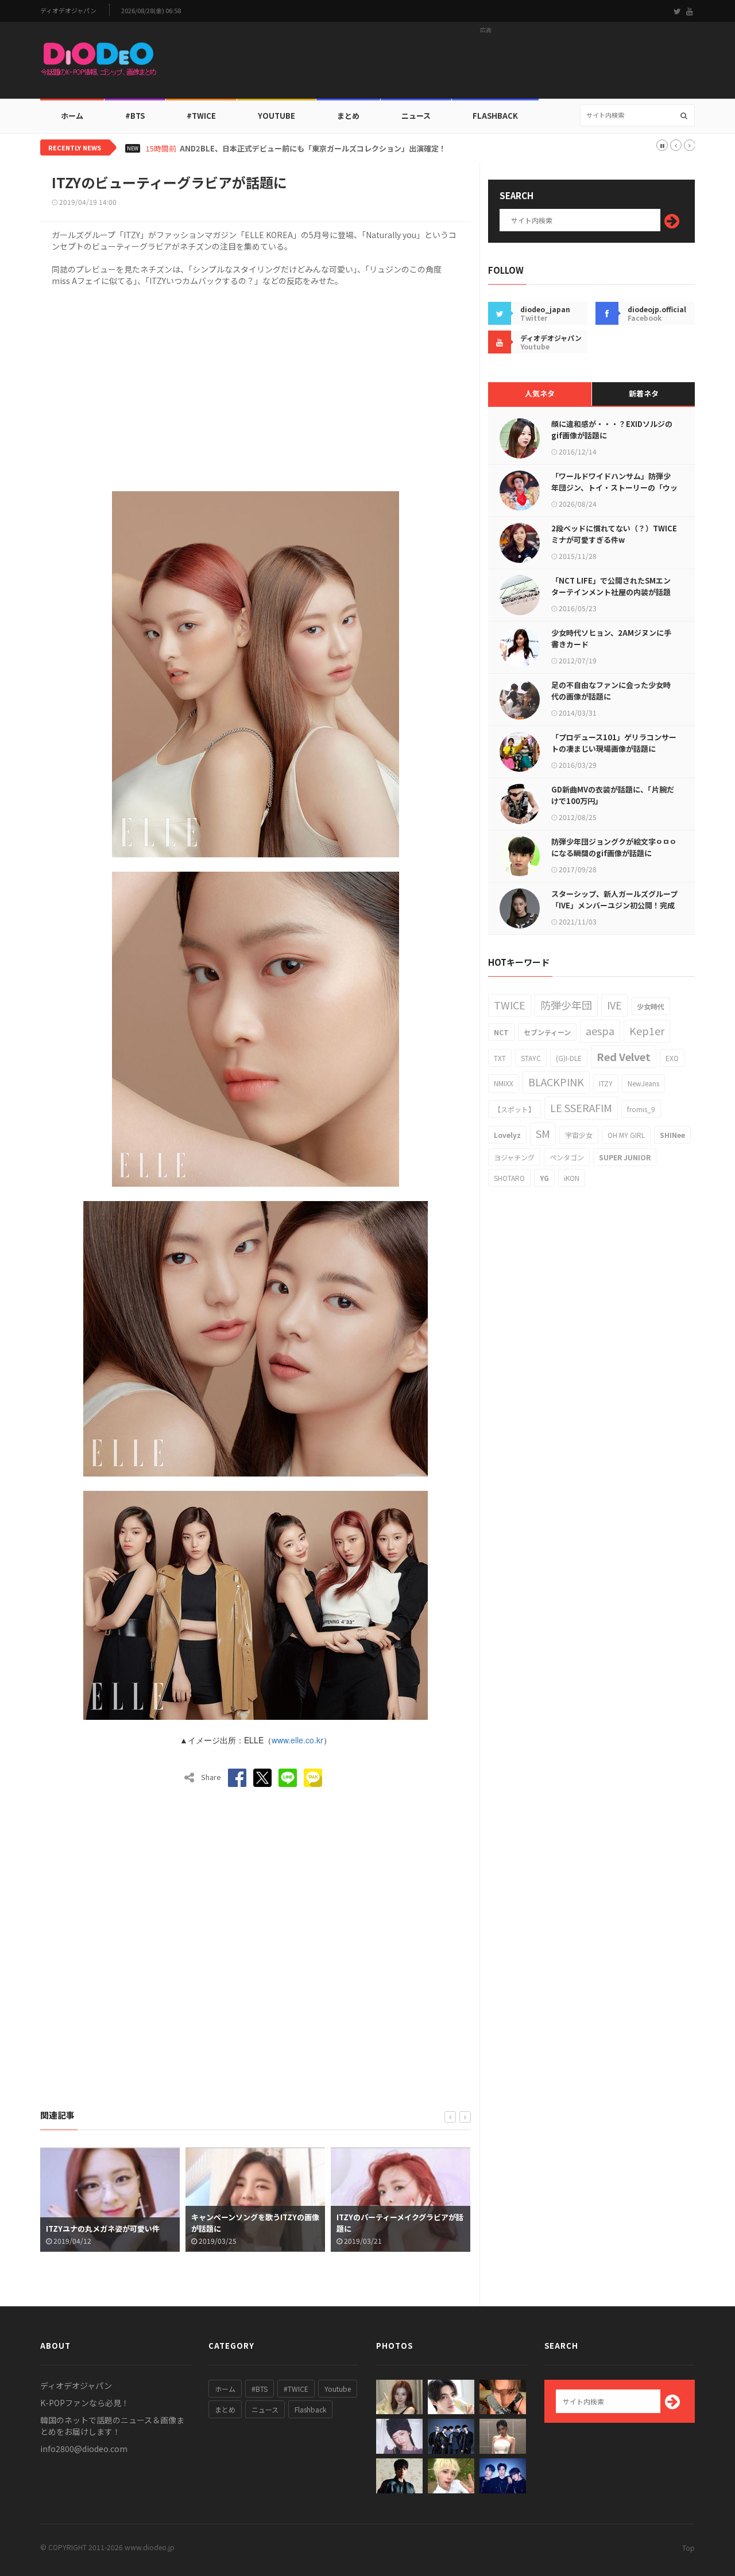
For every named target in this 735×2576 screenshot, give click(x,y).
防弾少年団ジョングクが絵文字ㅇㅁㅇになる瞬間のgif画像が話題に (614, 847)
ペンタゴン (567, 1157)
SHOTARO (509, 1178)
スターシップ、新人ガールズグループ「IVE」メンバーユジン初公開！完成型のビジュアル (614, 905)
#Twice (201, 116)
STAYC (531, 1058)
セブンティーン (547, 1032)
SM (543, 1133)
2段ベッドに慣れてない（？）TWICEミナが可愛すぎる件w (614, 534)
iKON (572, 1178)
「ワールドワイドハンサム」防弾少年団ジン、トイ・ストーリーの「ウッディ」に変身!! (614, 487)
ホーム (72, 116)
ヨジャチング (514, 1157)
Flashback (495, 116)
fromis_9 (641, 1109)
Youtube (338, 2389)
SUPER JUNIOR (625, 1157)
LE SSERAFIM (581, 1108)
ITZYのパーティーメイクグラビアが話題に (255, 2223)
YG (544, 1178)
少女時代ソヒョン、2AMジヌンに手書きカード (611, 638)
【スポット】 (514, 1109)
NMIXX (504, 1083)
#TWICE (296, 2389)
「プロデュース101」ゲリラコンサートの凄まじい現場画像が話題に (614, 743)
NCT (501, 1032)
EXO (672, 1058)
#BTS (135, 116)
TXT (500, 1058)
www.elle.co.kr (297, 1740)
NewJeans (643, 1083)
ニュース (416, 116)
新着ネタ (644, 393)
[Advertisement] (486, 64)
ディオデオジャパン (68, 11)
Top (688, 2548)
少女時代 (651, 1006)
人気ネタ (540, 393)
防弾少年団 (566, 1005)
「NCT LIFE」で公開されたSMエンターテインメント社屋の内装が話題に (611, 592)
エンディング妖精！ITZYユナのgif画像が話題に (399, 2223)
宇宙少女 (579, 1135)
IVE (614, 1005)
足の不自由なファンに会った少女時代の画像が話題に (611, 691)
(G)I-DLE (569, 1058)
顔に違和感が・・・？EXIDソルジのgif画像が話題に (612, 430)
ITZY (606, 1083)
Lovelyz (507, 1135)
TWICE (510, 1005)
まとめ (348, 116)
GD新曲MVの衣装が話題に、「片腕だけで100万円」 (613, 795)
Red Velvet (624, 1056)
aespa (600, 1031)
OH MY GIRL (626, 1135)
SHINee (672, 1135)
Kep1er (647, 1031)
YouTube (276, 116)
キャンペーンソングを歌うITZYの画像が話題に (110, 2223)
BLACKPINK (556, 1082)
